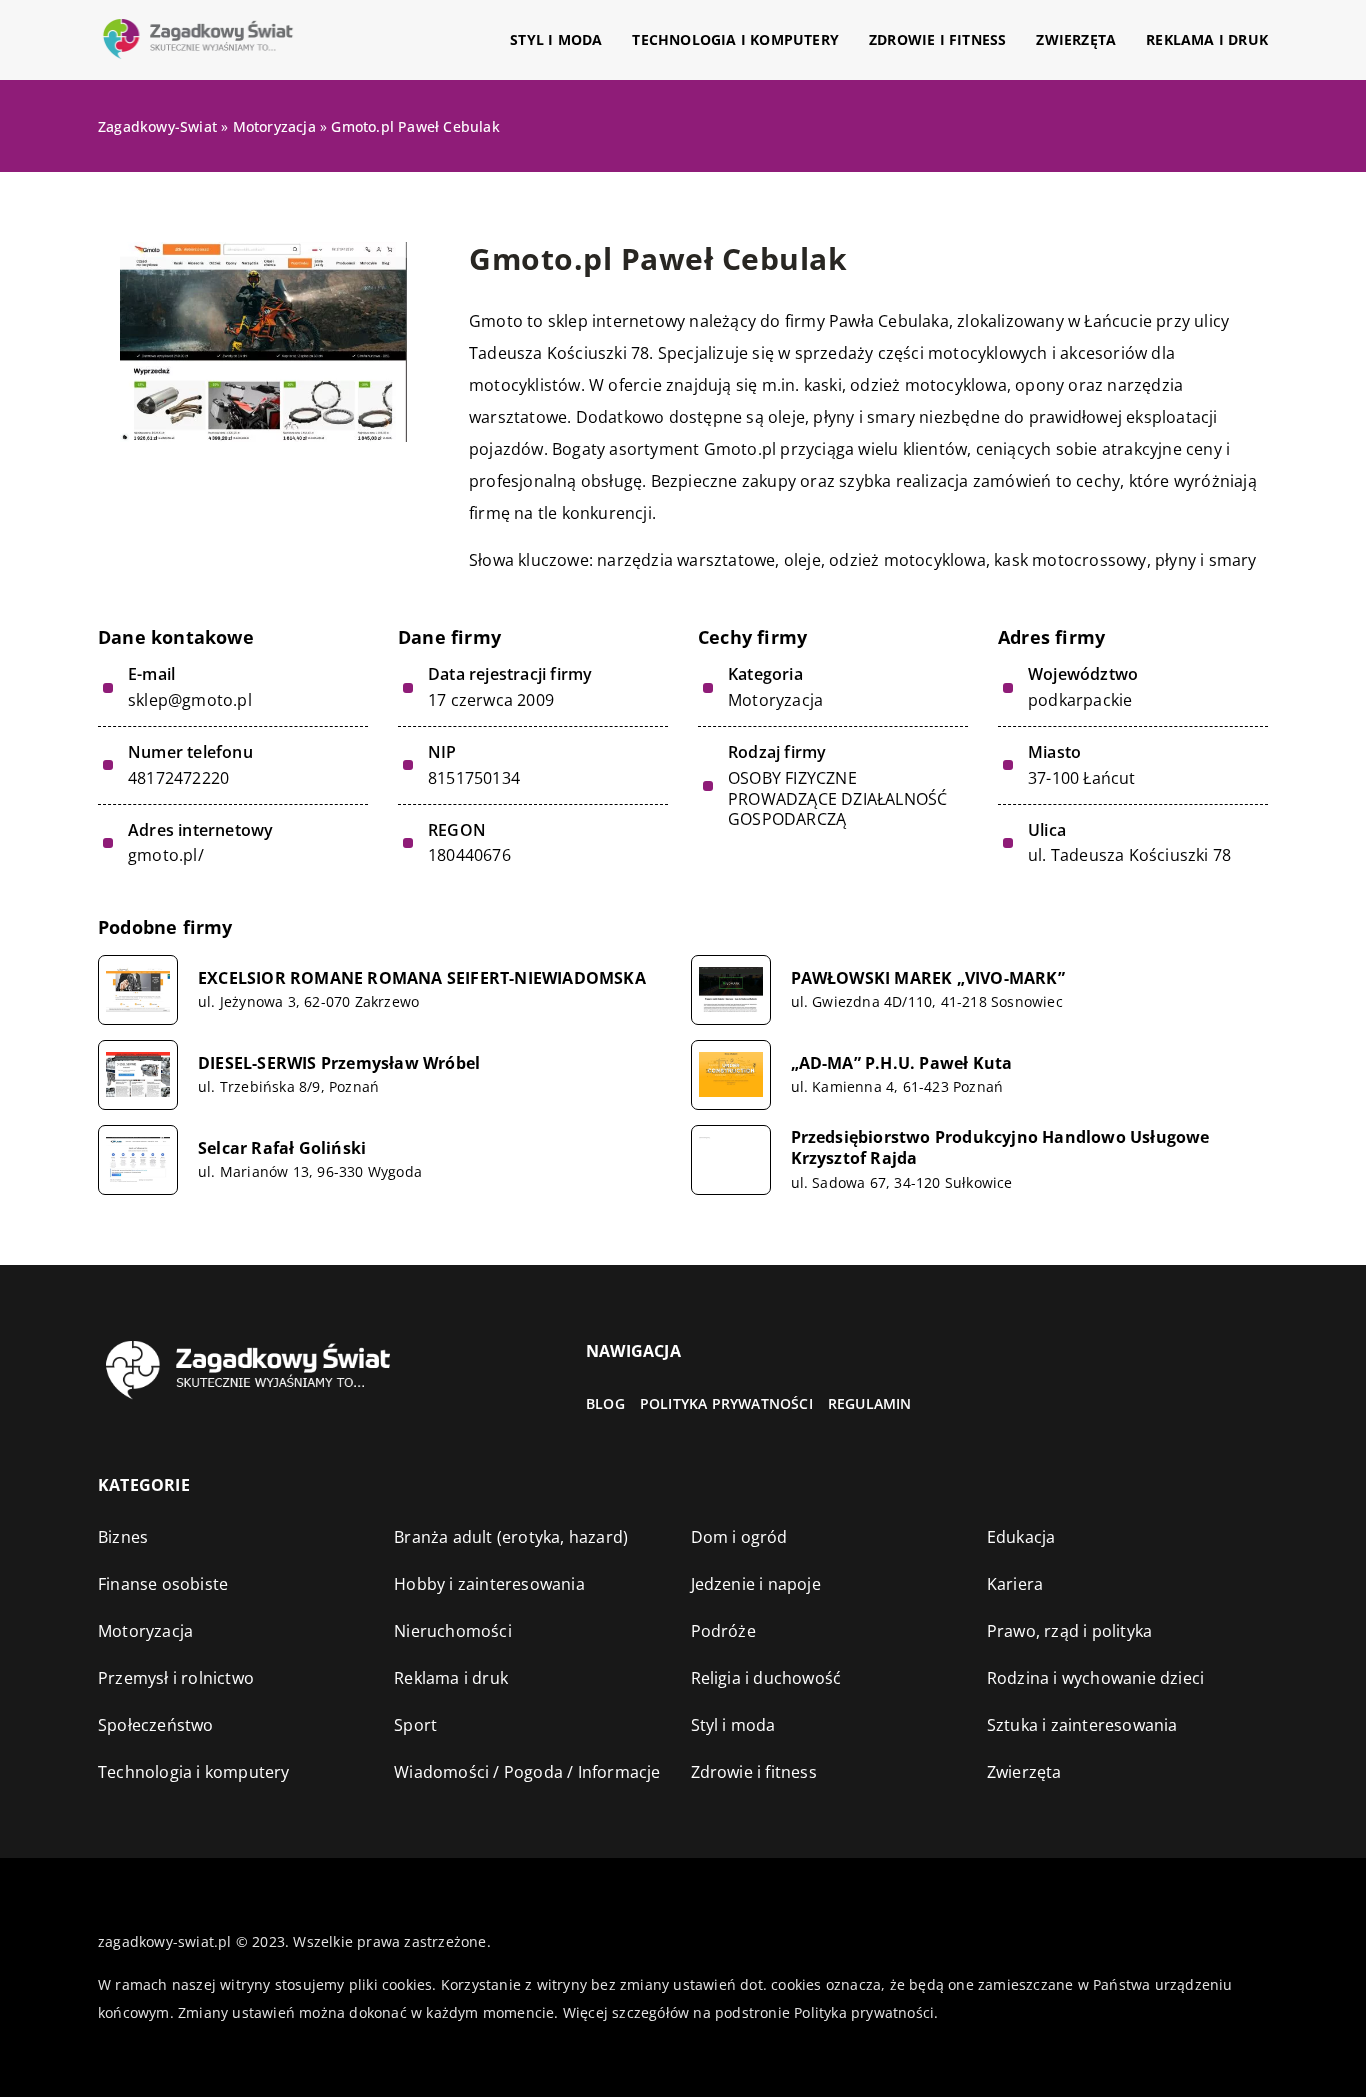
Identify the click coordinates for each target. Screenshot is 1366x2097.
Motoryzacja (775, 700)
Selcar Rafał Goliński (282, 1148)
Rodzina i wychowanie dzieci (1095, 1678)
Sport (415, 1725)
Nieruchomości (453, 1631)
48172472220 (178, 778)
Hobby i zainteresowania (489, 1584)
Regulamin (870, 1403)
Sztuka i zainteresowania (1082, 1725)
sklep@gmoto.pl (190, 700)
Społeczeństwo (156, 1725)
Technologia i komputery (735, 39)
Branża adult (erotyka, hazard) (511, 1537)
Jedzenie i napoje (756, 1584)
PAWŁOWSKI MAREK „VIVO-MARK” (928, 978)
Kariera (1015, 1584)
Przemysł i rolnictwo (176, 1678)
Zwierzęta (1076, 39)
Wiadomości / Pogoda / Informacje (527, 1772)
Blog (605, 1403)
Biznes (123, 1537)
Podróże (723, 1631)
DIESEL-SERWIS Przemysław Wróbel (339, 1063)
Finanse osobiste (163, 1584)
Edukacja (1021, 1537)
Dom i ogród (739, 1537)
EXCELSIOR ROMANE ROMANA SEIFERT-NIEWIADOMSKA (422, 978)
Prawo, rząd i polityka (1069, 1631)
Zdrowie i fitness (937, 39)
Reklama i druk (1207, 39)
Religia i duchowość (766, 1678)
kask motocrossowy (1070, 560)
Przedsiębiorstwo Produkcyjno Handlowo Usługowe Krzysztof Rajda (1000, 1148)
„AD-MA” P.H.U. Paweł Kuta (902, 1063)
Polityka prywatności (726, 1403)
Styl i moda (556, 39)
